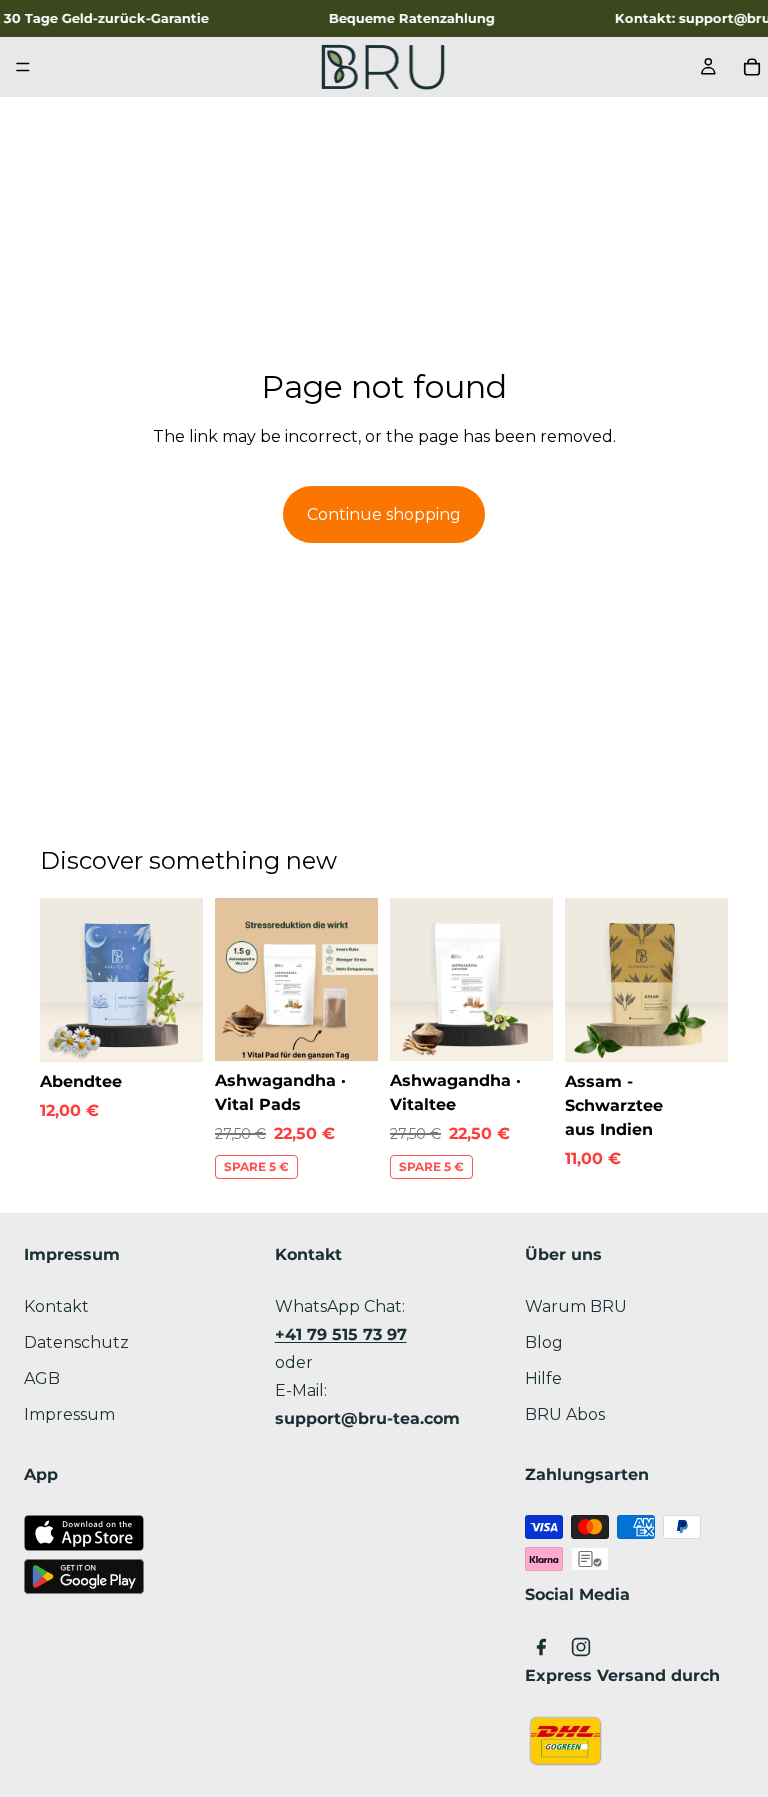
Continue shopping (384, 514)
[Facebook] (541, 1647)
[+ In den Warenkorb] (172, 1031)
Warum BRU (576, 1306)
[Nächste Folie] (181, 980)
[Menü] (23, 67)
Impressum (69, 1414)
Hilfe (543, 1378)
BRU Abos (565, 1414)
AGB (42, 1378)
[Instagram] (581, 1647)
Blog (544, 1342)
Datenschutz (76, 1342)
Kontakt (56, 1306)
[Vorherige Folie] (62, 980)
